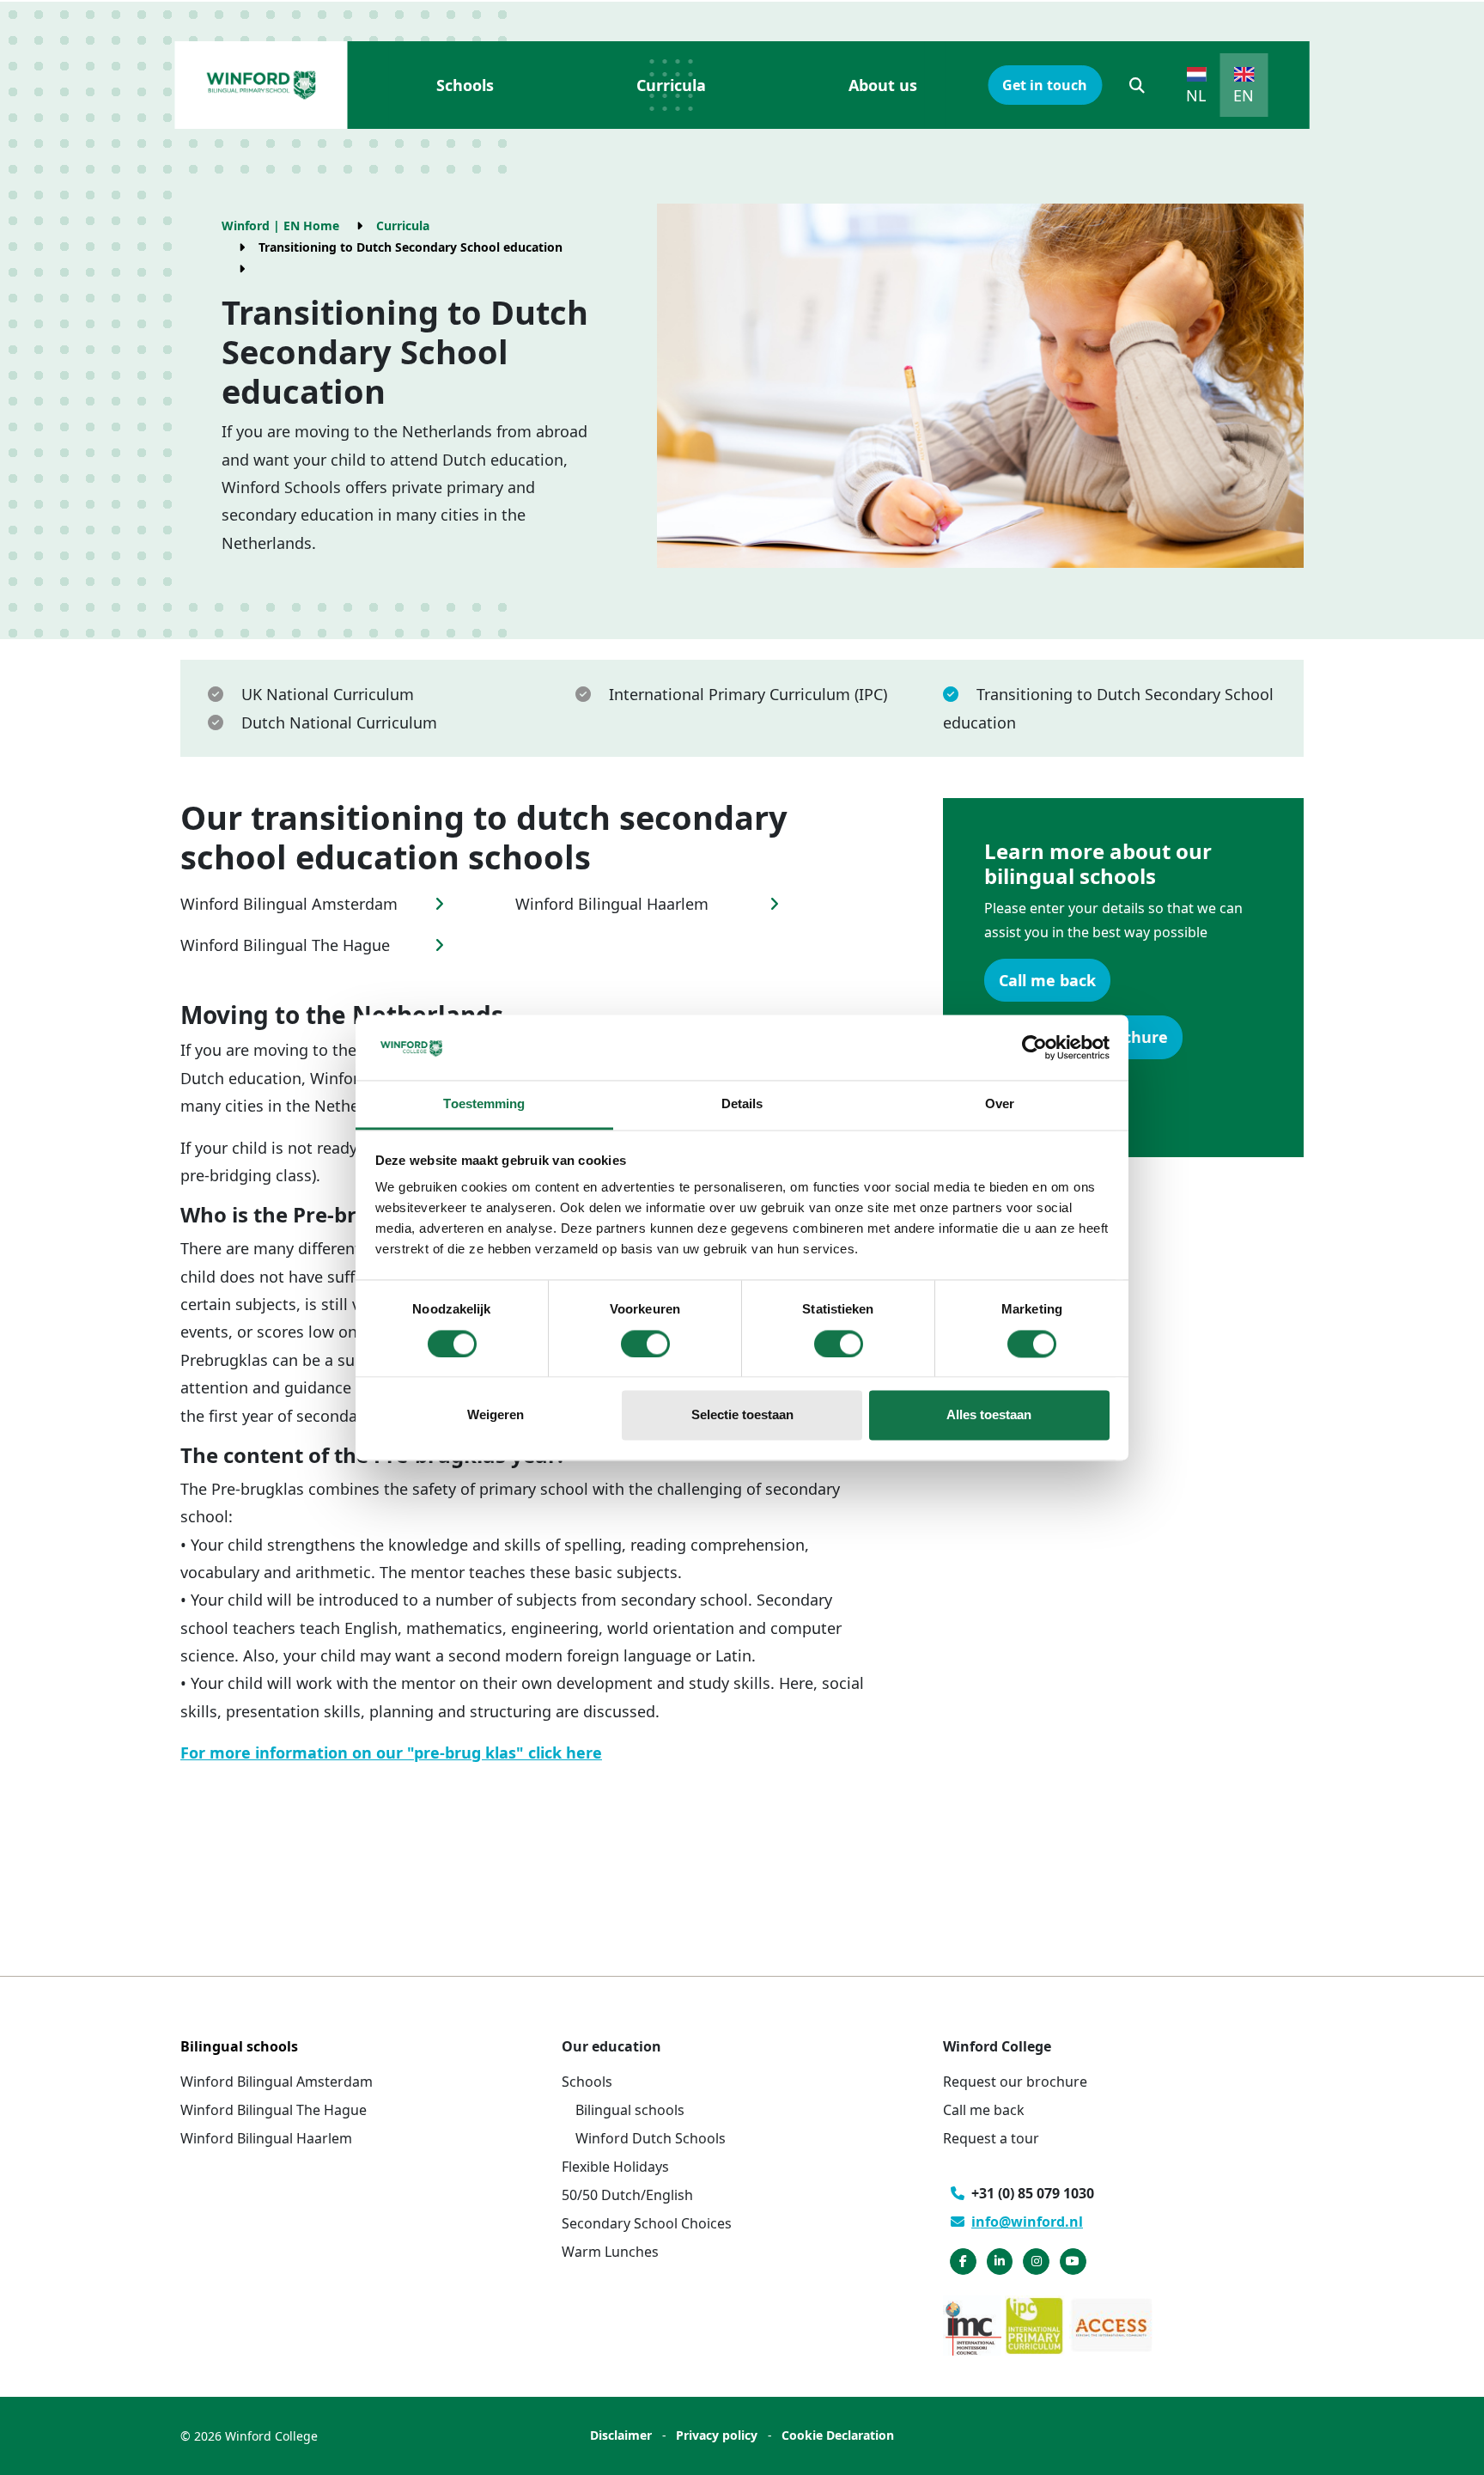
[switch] (645, 1344)
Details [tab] (742, 1104)
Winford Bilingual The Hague (274, 2110)
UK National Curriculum (328, 694)
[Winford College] (261, 85)
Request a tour (991, 2138)
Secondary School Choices (647, 2223)
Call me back (1047, 980)
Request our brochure (1015, 2082)
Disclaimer (621, 2435)
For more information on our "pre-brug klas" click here (391, 1753)
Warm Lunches (610, 2252)
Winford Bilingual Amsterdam (277, 2082)
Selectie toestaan (742, 1415)
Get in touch (1045, 85)
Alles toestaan (989, 1415)
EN (1244, 95)
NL (1196, 95)
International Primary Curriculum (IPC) (748, 694)
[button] (1137, 85)
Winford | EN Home (280, 226)
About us (883, 85)
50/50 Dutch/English (627, 2195)
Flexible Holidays (615, 2167)
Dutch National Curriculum (339, 722)
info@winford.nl (1027, 2222)
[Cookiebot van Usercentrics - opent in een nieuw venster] (1034, 1047)
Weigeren (496, 1415)
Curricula (671, 85)
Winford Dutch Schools (651, 2138)
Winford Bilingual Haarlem (266, 2138)
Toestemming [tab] (484, 1104)
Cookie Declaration (838, 2435)
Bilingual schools (630, 2110)
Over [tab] (1000, 1104)
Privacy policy (717, 2435)
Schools (465, 85)
